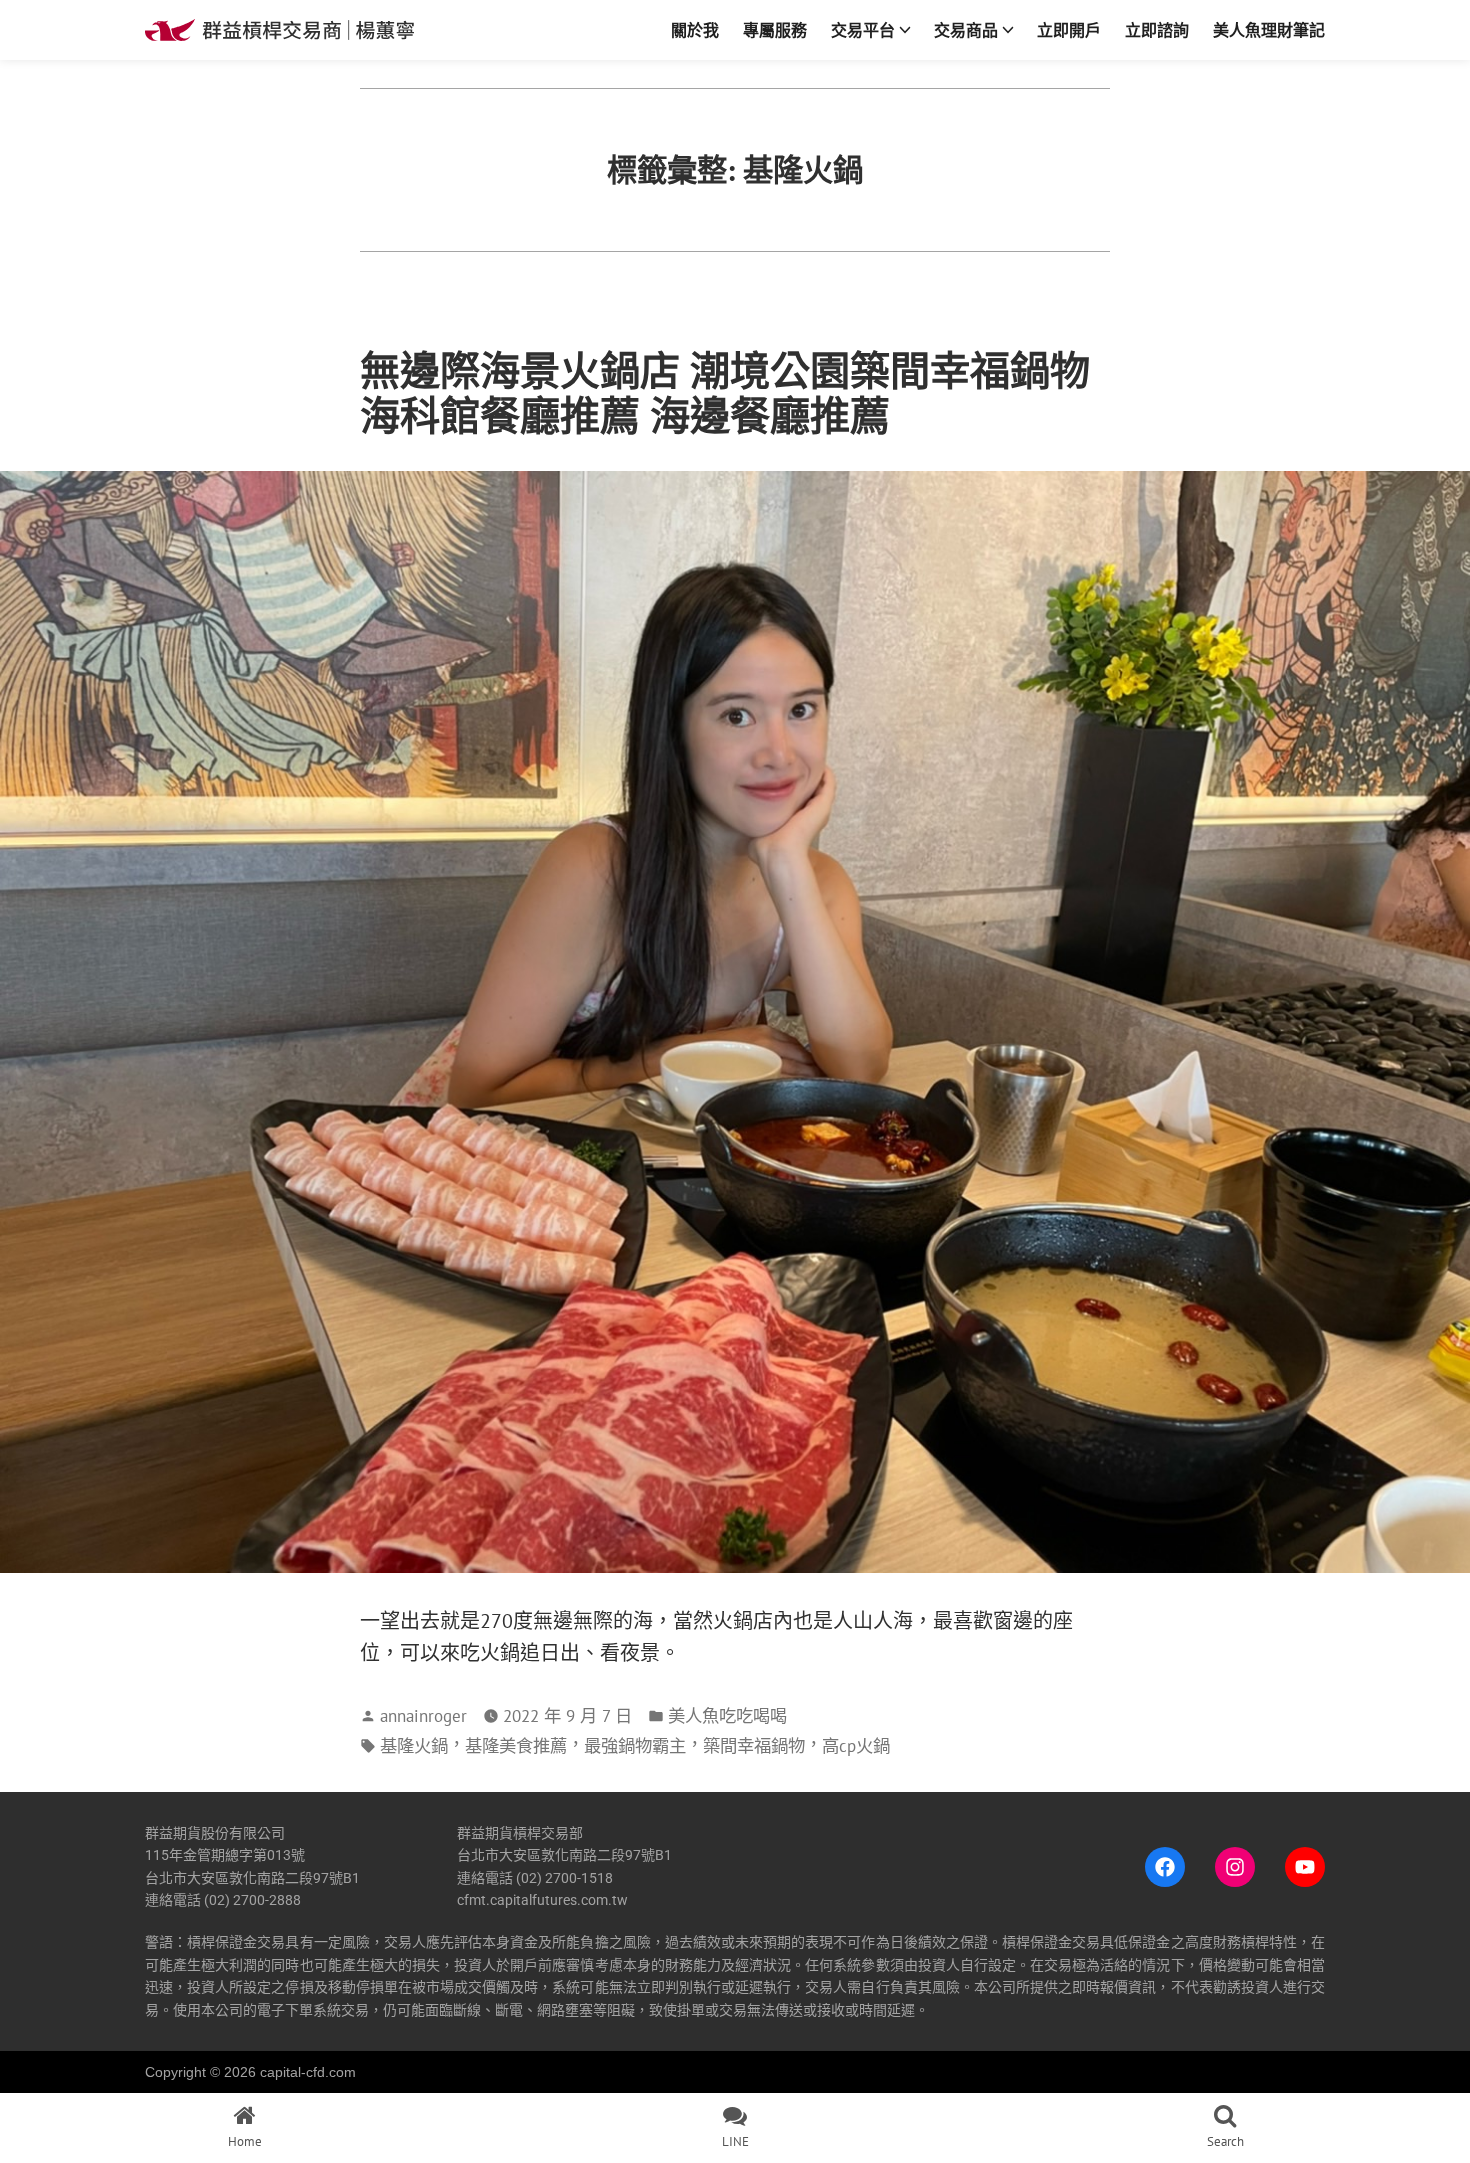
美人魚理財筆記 (1269, 30)
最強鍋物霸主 (635, 1745)
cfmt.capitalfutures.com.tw (542, 1900)
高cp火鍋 (856, 1745)
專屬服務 (775, 30)
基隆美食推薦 (516, 1745)
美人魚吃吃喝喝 (727, 1715)
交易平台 (863, 30)
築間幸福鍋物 (754, 1745)
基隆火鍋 (414, 1745)
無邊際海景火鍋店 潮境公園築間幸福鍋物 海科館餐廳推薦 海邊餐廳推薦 (725, 392)
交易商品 (966, 30)
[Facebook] (1165, 1867)
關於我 (695, 30)
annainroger (423, 1715)
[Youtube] (1305, 1867)
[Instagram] (1235, 1867)
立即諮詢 (1157, 30)
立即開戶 (1069, 30)
